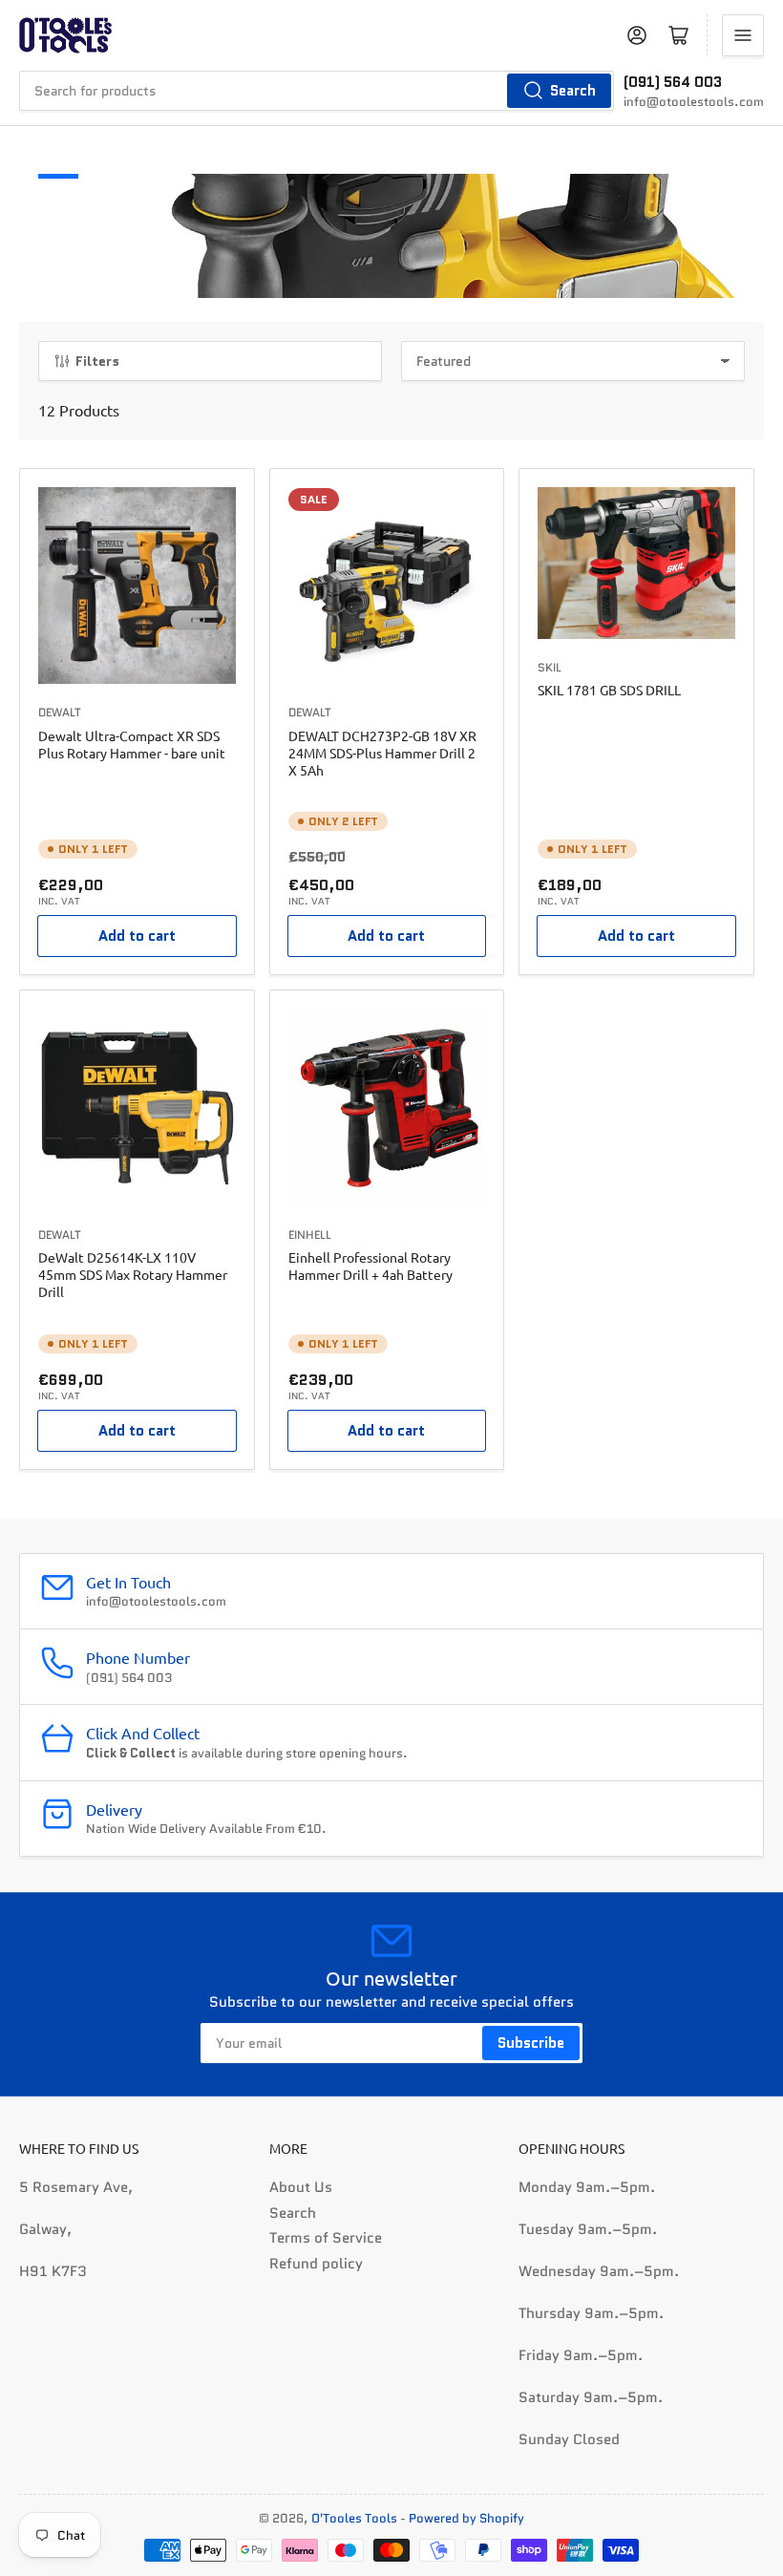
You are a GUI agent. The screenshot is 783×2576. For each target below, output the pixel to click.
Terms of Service (326, 2238)
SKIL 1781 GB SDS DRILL (609, 690)
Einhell (310, 1235)
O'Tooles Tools (354, 2518)
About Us (301, 2187)
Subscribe (531, 2043)
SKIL (550, 667)
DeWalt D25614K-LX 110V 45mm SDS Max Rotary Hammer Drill (133, 1274)
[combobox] (317, 91)
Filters (97, 361)
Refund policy (316, 2264)
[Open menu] (743, 35)
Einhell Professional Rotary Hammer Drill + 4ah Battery (370, 1266)
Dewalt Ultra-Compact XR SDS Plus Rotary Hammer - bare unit (132, 744)
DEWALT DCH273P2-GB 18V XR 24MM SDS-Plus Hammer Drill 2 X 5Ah (382, 753)
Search (573, 91)
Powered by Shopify (466, 2518)
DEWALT (60, 712)
